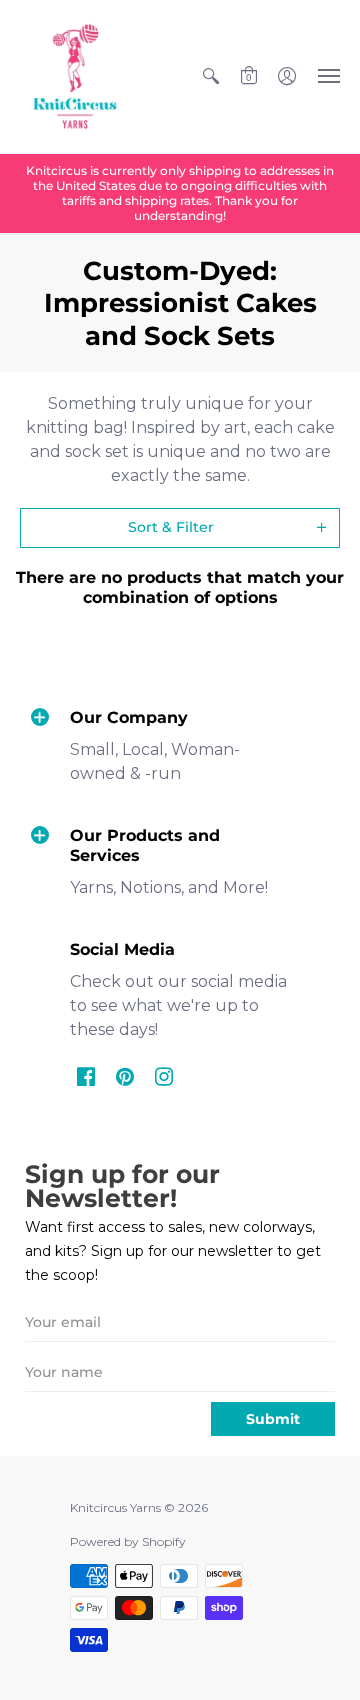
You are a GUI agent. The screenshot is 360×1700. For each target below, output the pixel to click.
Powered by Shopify (128, 1541)
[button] (211, 76)
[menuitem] (211, 76)
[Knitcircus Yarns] (75, 76)
